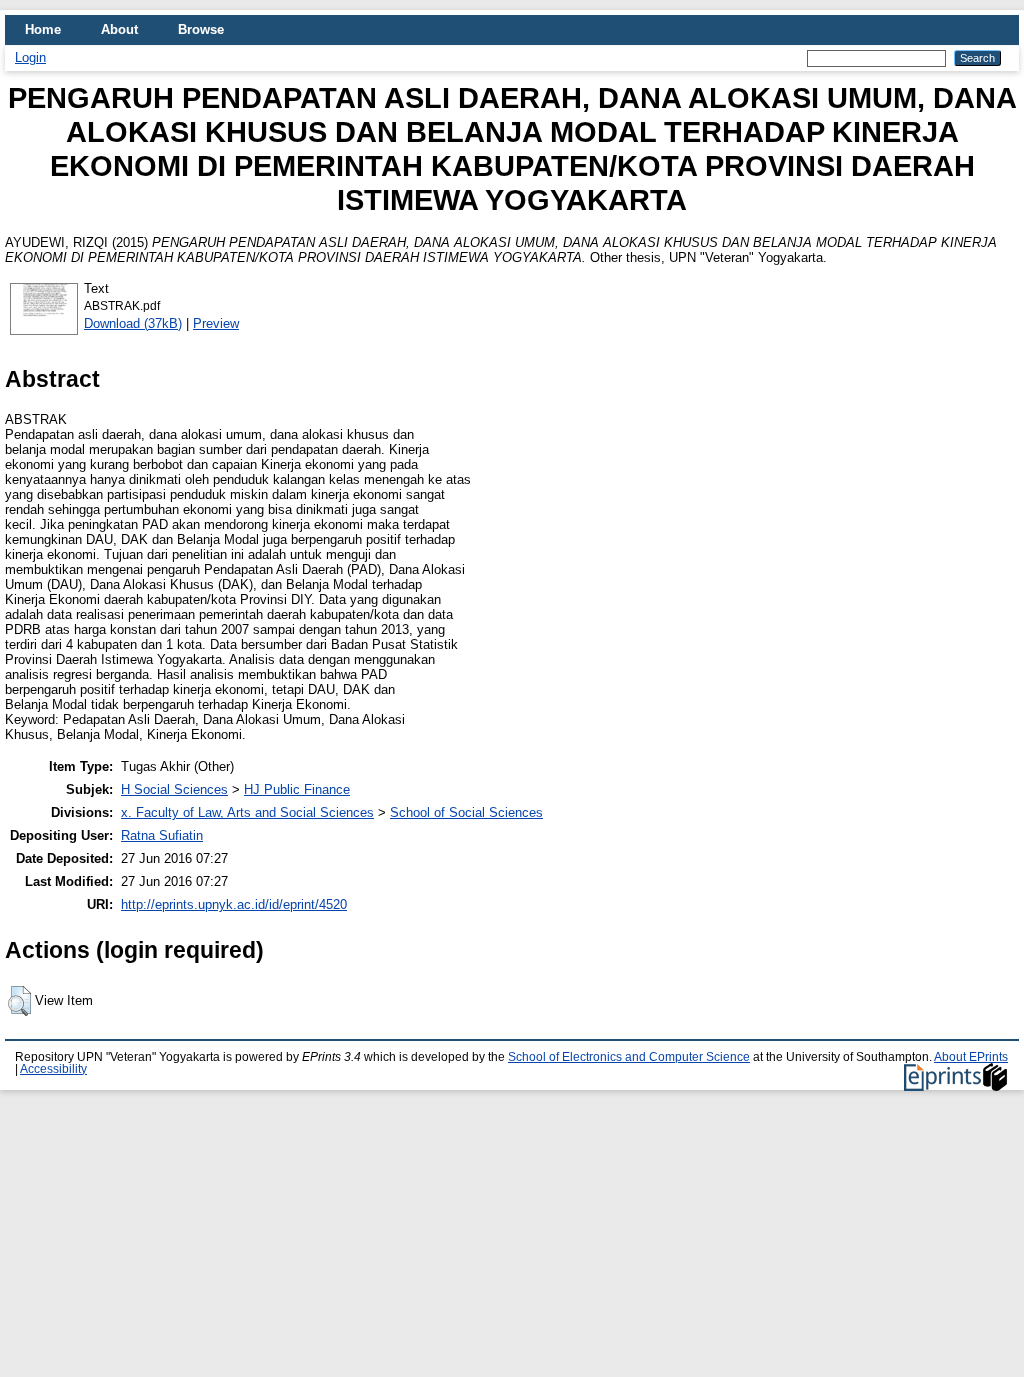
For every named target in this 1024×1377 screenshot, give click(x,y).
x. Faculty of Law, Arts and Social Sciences (247, 812)
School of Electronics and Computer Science (629, 1057)
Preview (216, 323)
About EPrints (971, 1057)
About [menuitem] (119, 29)
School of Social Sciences (466, 812)
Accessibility (53, 1069)
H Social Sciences (174, 789)
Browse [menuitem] (201, 29)
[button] (19, 1001)
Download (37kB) (133, 323)
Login (30, 57)
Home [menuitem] (43, 29)
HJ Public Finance (297, 789)
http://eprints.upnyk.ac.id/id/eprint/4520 (234, 904)
